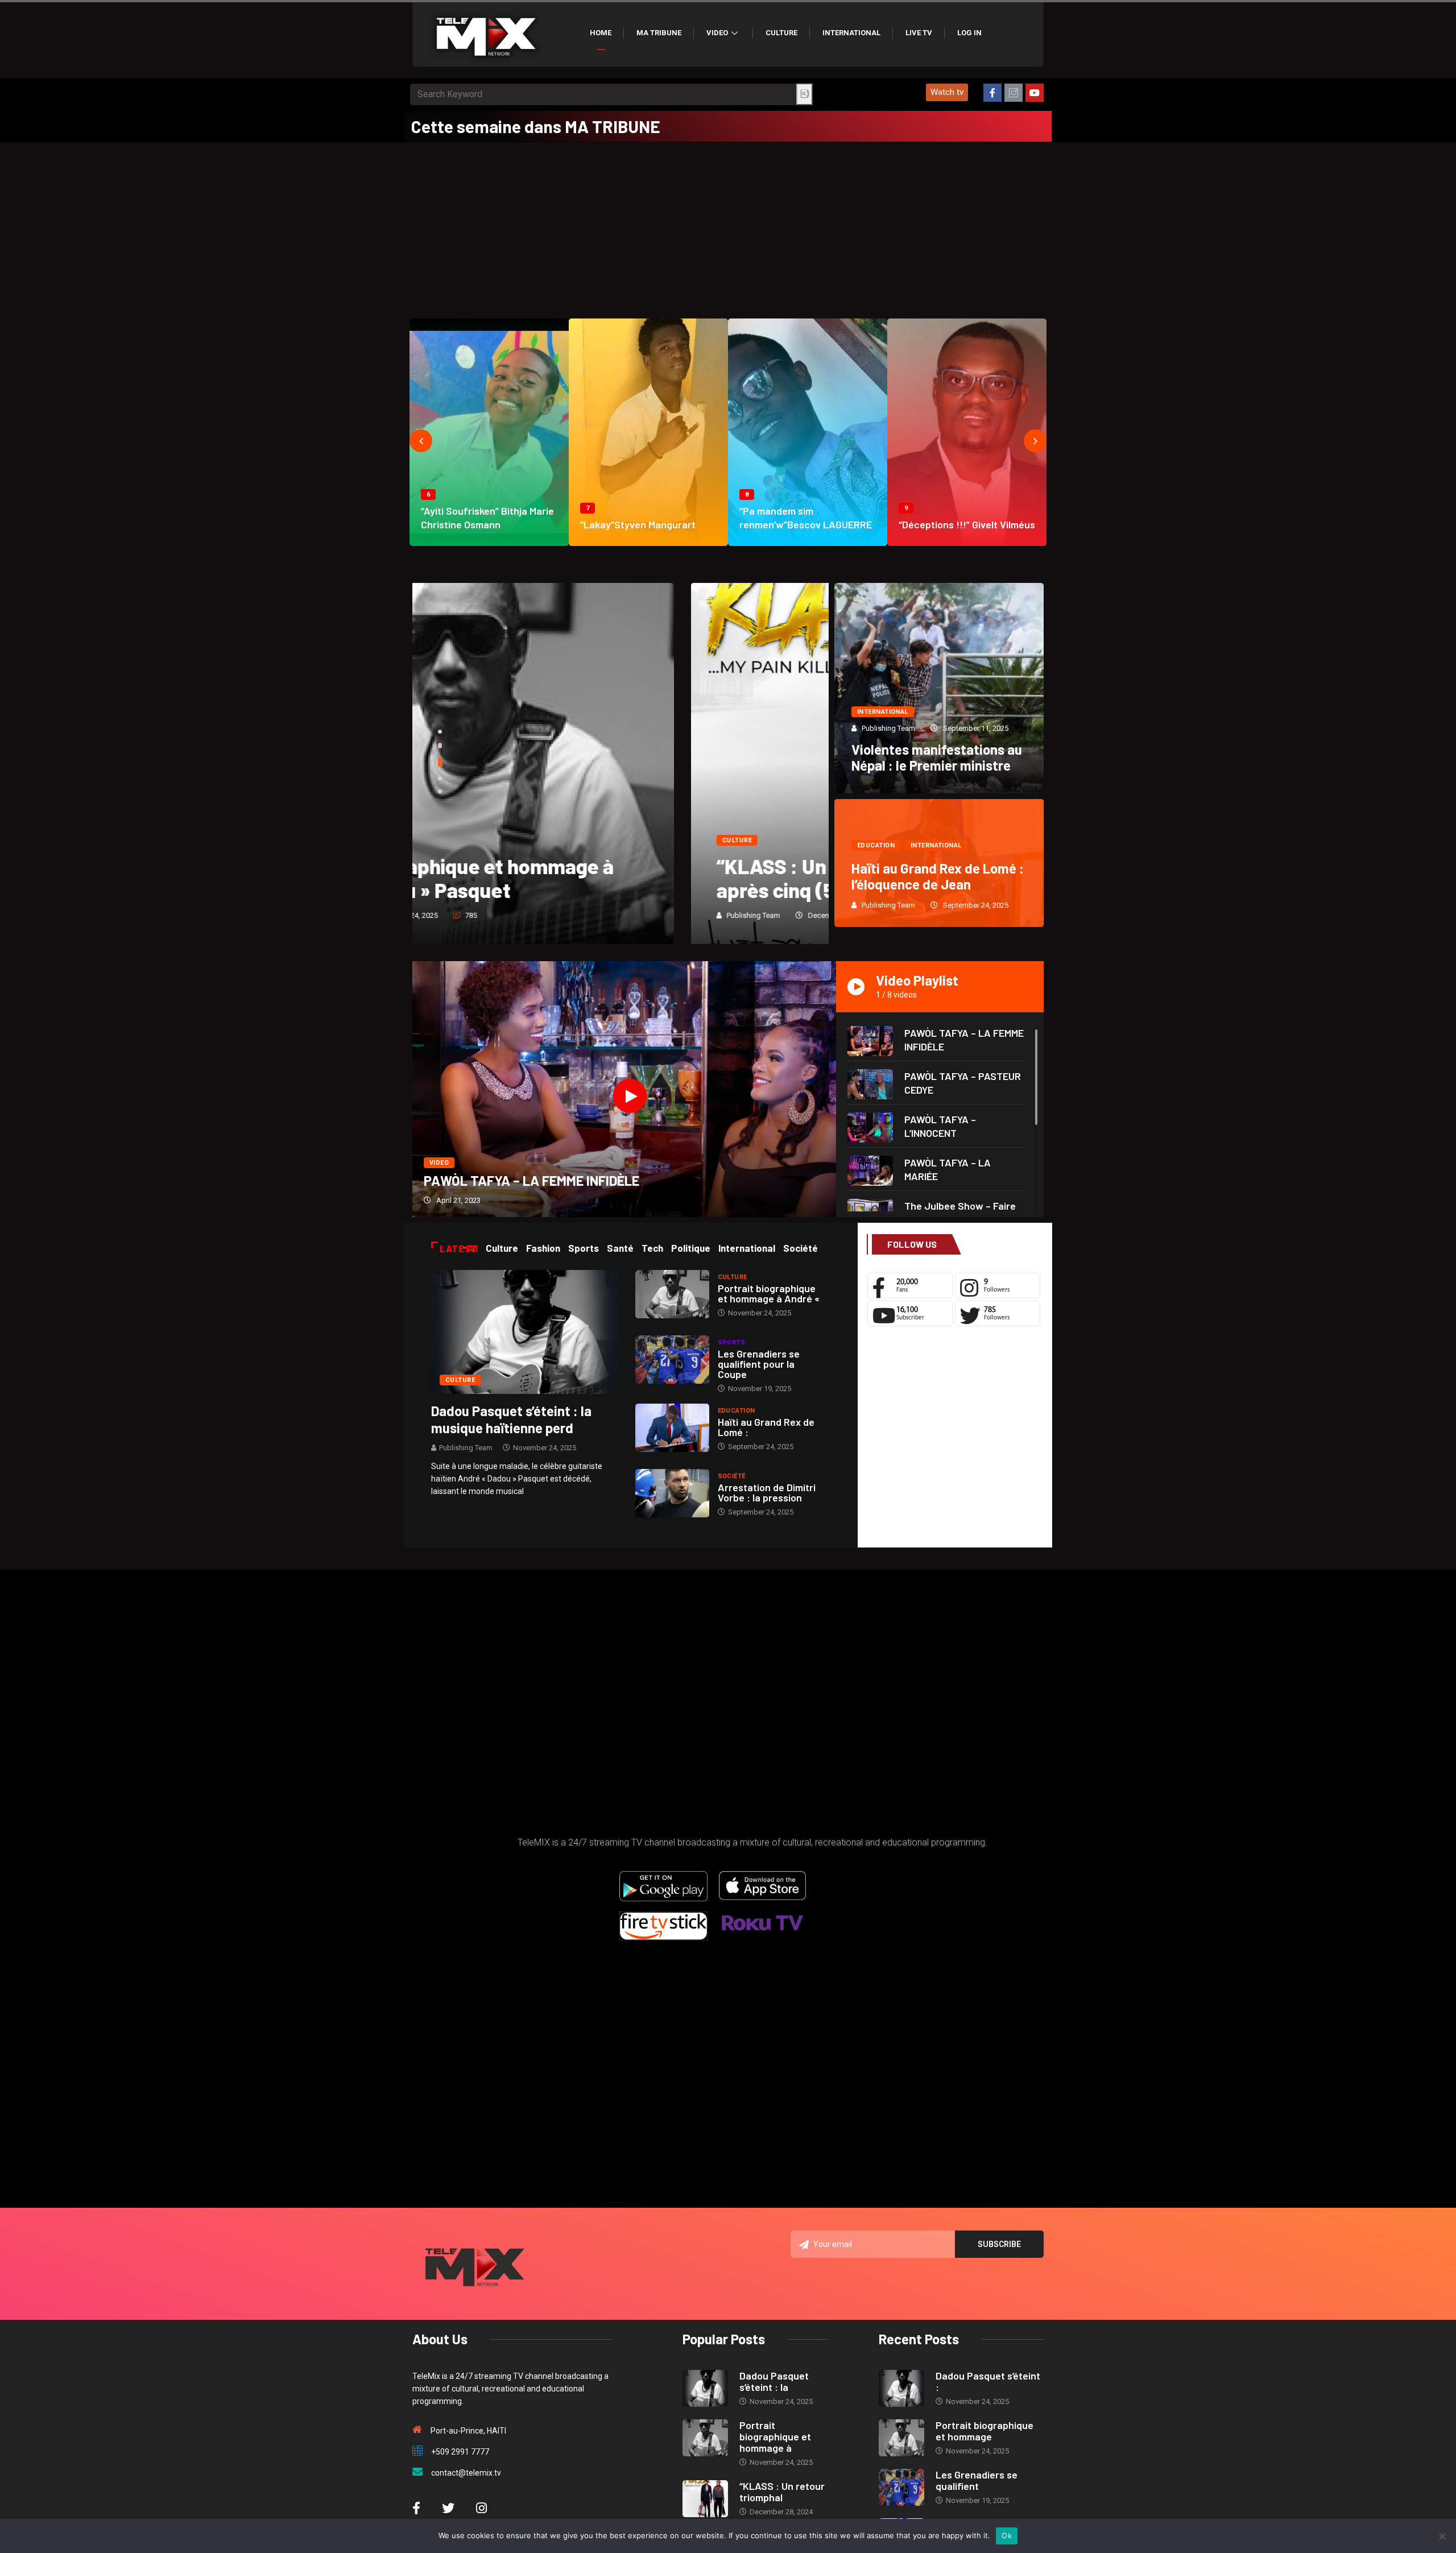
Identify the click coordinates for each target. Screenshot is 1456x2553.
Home (601, 33)
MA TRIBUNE (659, 33)
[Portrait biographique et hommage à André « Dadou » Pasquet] (672, 1294)
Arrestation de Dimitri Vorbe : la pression (767, 1492)
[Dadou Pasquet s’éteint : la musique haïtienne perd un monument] (525, 1331)
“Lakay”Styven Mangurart (638, 524)
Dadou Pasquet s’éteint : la (774, 2381)
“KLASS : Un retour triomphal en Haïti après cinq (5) (607, 878)
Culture (781, 33)
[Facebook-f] (992, 93)
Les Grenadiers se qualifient (977, 2480)
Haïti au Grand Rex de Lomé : (766, 1427)
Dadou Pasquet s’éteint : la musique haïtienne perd (511, 1419)
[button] (947, 92)
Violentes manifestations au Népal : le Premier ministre (937, 757)
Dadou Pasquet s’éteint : (988, 2381)
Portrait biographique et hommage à (775, 2436)
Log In (969, 33)
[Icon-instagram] (1014, 93)
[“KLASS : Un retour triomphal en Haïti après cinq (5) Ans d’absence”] (705, 2499)
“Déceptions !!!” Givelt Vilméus (967, 524)
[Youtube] (1035, 93)
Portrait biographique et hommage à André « (769, 1293)
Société (732, 1476)
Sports (732, 1342)
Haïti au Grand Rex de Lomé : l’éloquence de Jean (938, 876)
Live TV (919, 33)
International (851, 33)
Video (717, 33)
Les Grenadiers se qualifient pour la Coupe (759, 1364)
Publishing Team (475, 915)
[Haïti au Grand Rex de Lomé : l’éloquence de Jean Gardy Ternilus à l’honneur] (672, 1428)
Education (876, 845)
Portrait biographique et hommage (985, 2431)
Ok (1007, 2535)
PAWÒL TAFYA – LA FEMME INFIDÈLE (531, 1180)
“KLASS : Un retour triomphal (782, 2492)
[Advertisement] (728, 227)
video (439, 1163)
